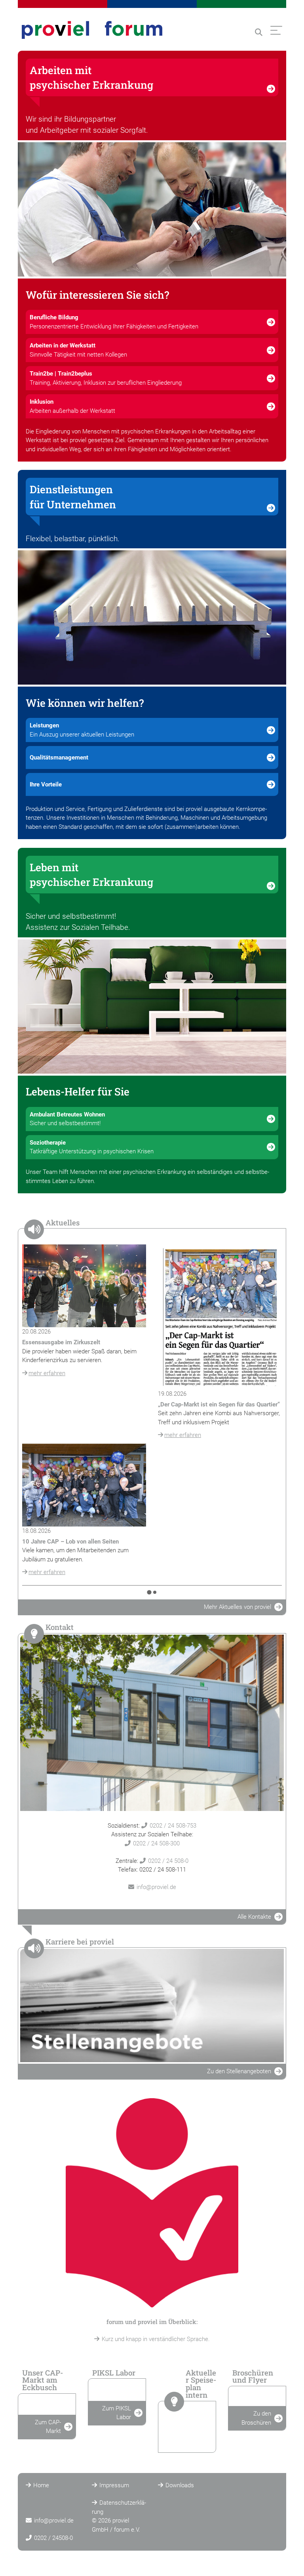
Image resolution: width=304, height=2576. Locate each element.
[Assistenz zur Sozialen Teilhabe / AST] (152, 1007)
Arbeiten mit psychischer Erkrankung (91, 77)
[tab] (149, 1592)
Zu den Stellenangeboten (239, 2071)
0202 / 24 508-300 (156, 1843)
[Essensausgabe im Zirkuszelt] (84, 1286)
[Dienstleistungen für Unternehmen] (152, 617)
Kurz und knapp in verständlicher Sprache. (156, 2339)
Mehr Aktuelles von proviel (237, 1607)
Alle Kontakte (254, 1917)
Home (41, 2485)
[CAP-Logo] (47, 2408)
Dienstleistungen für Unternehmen (73, 497)
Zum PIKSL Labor (117, 2413)
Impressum (114, 2485)
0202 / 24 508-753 (173, 1826)
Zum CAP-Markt (48, 2427)
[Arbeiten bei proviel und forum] (152, 2005)
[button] (259, 32)
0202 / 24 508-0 (168, 1861)
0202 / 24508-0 (53, 2538)
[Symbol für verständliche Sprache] (152, 2203)
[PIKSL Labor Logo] (117, 2394)
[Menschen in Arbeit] (152, 209)
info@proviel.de (156, 1887)
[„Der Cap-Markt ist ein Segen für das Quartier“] (220, 1317)
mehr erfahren (47, 1373)
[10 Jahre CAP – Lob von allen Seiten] (84, 1485)
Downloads (180, 2485)
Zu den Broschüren (256, 2418)
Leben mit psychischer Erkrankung (91, 875)
